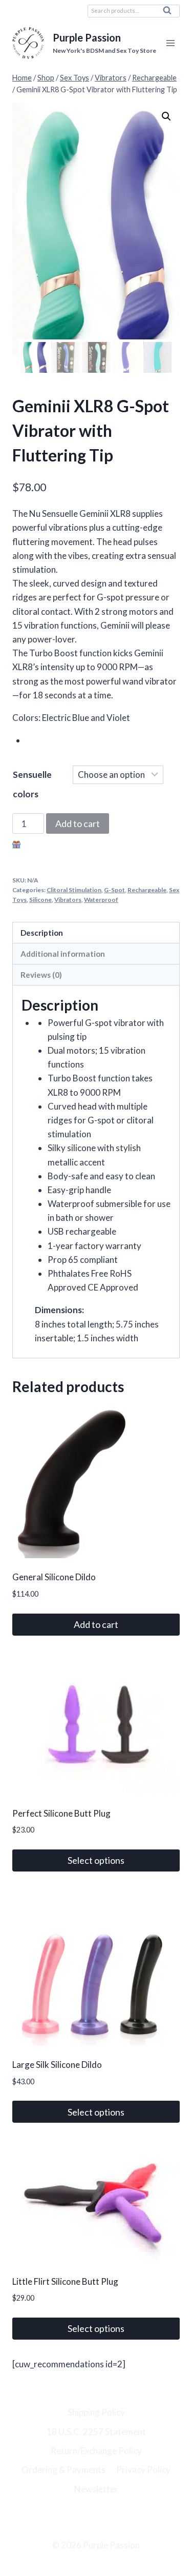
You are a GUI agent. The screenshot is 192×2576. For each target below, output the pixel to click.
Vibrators (68, 900)
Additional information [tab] (63, 954)
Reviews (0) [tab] (41, 975)
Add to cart (78, 823)
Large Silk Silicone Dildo (57, 2065)
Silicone (40, 900)
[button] (166, 116)
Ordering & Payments (63, 2470)
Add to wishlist (51, 846)
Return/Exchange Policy (96, 2451)
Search (170, 13)
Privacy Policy (143, 2470)
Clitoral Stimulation (74, 890)
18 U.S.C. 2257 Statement (96, 2432)
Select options (96, 1860)
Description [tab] (42, 933)
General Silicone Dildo (54, 1577)
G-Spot (114, 890)
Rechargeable (147, 890)
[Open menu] (170, 43)
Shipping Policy (96, 2412)
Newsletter (96, 2489)
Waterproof (101, 900)
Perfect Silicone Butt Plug (61, 1813)
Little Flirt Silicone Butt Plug (65, 2281)
